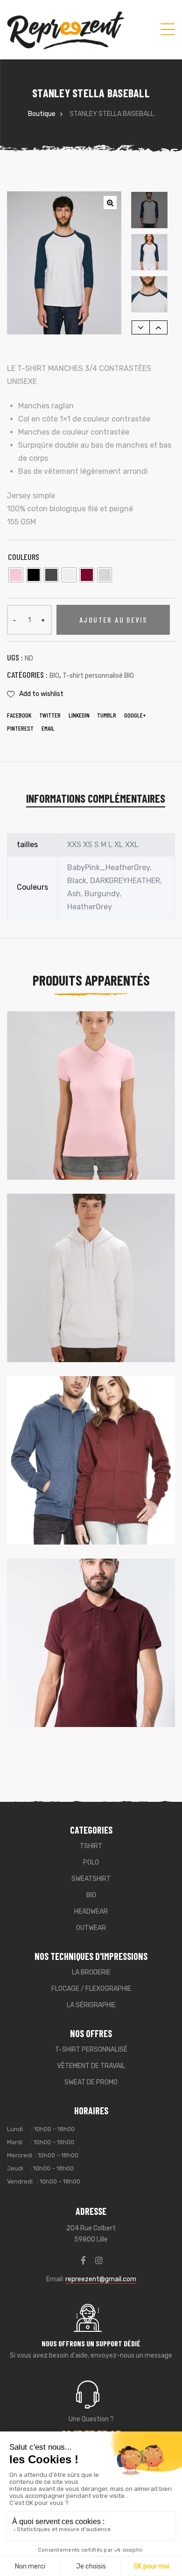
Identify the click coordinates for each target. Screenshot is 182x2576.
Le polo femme (49, 1124)
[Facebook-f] (84, 2260)
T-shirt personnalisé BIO (98, 676)
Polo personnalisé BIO (68, 1136)
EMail (48, 728)
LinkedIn (79, 715)
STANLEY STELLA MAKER (60, 1306)
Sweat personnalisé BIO (71, 1319)
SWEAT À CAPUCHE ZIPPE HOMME (72, 1489)
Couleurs (24, 557)
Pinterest (20, 728)
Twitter (50, 715)
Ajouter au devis (113, 620)
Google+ (135, 715)
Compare (135, 1038)
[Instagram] (99, 2260)
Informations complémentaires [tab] (96, 798)
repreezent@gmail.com (101, 2279)
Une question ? (91, 2419)
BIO (54, 676)
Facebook (19, 715)
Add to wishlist (41, 694)
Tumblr (107, 715)
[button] (110, 203)
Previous (141, 327)
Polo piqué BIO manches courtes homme (86, 1671)
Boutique (42, 114)
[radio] (16, 575)
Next (158, 327)
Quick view (150, 1038)
